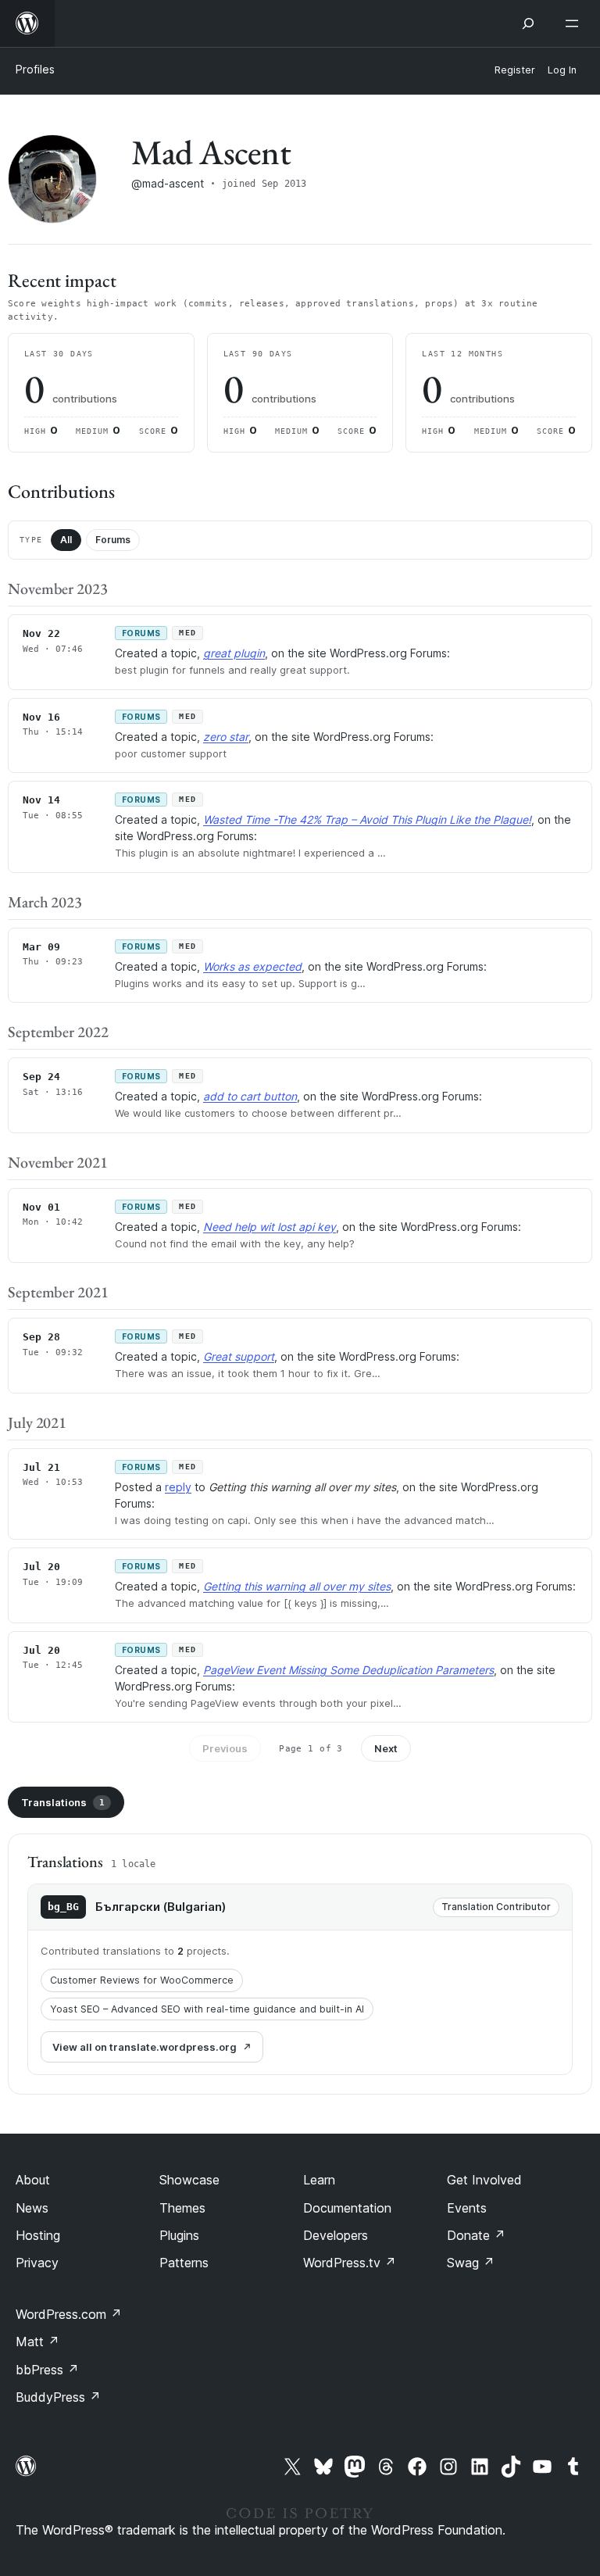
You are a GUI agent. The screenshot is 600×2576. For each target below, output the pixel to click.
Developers (336, 2235)
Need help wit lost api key (270, 1227)
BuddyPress (58, 2397)
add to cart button (250, 1096)
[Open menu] (575, 23)
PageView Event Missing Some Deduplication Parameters (348, 1670)
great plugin (234, 653)
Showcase (189, 2180)
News (32, 2208)
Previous (225, 1748)
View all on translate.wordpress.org (145, 2047)
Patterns (184, 2263)
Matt (37, 2342)
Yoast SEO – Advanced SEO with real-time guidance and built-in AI (207, 2009)
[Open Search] (528, 23)
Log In (562, 70)
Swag (471, 2263)
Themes (182, 2208)
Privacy (37, 2263)
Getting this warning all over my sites (297, 1586)
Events (467, 2208)
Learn (319, 2180)
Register (515, 70)
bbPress (47, 2370)
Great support (239, 1356)
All (66, 540)
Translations (63, 1802)
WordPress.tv (350, 2263)
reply (178, 1487)
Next (386, 1748)
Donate (476, 2235)
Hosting (38, 2235)
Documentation (347, 2208)
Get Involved (484, 2180)
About (33, 2180)
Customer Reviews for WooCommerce (142, 1980)
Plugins (179, 2235)
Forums (113, 540)
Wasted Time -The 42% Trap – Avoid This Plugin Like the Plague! (367, 819)
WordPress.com (69, 2314)
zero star (226, 737)
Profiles (35, 69)
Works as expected (252, 966)
